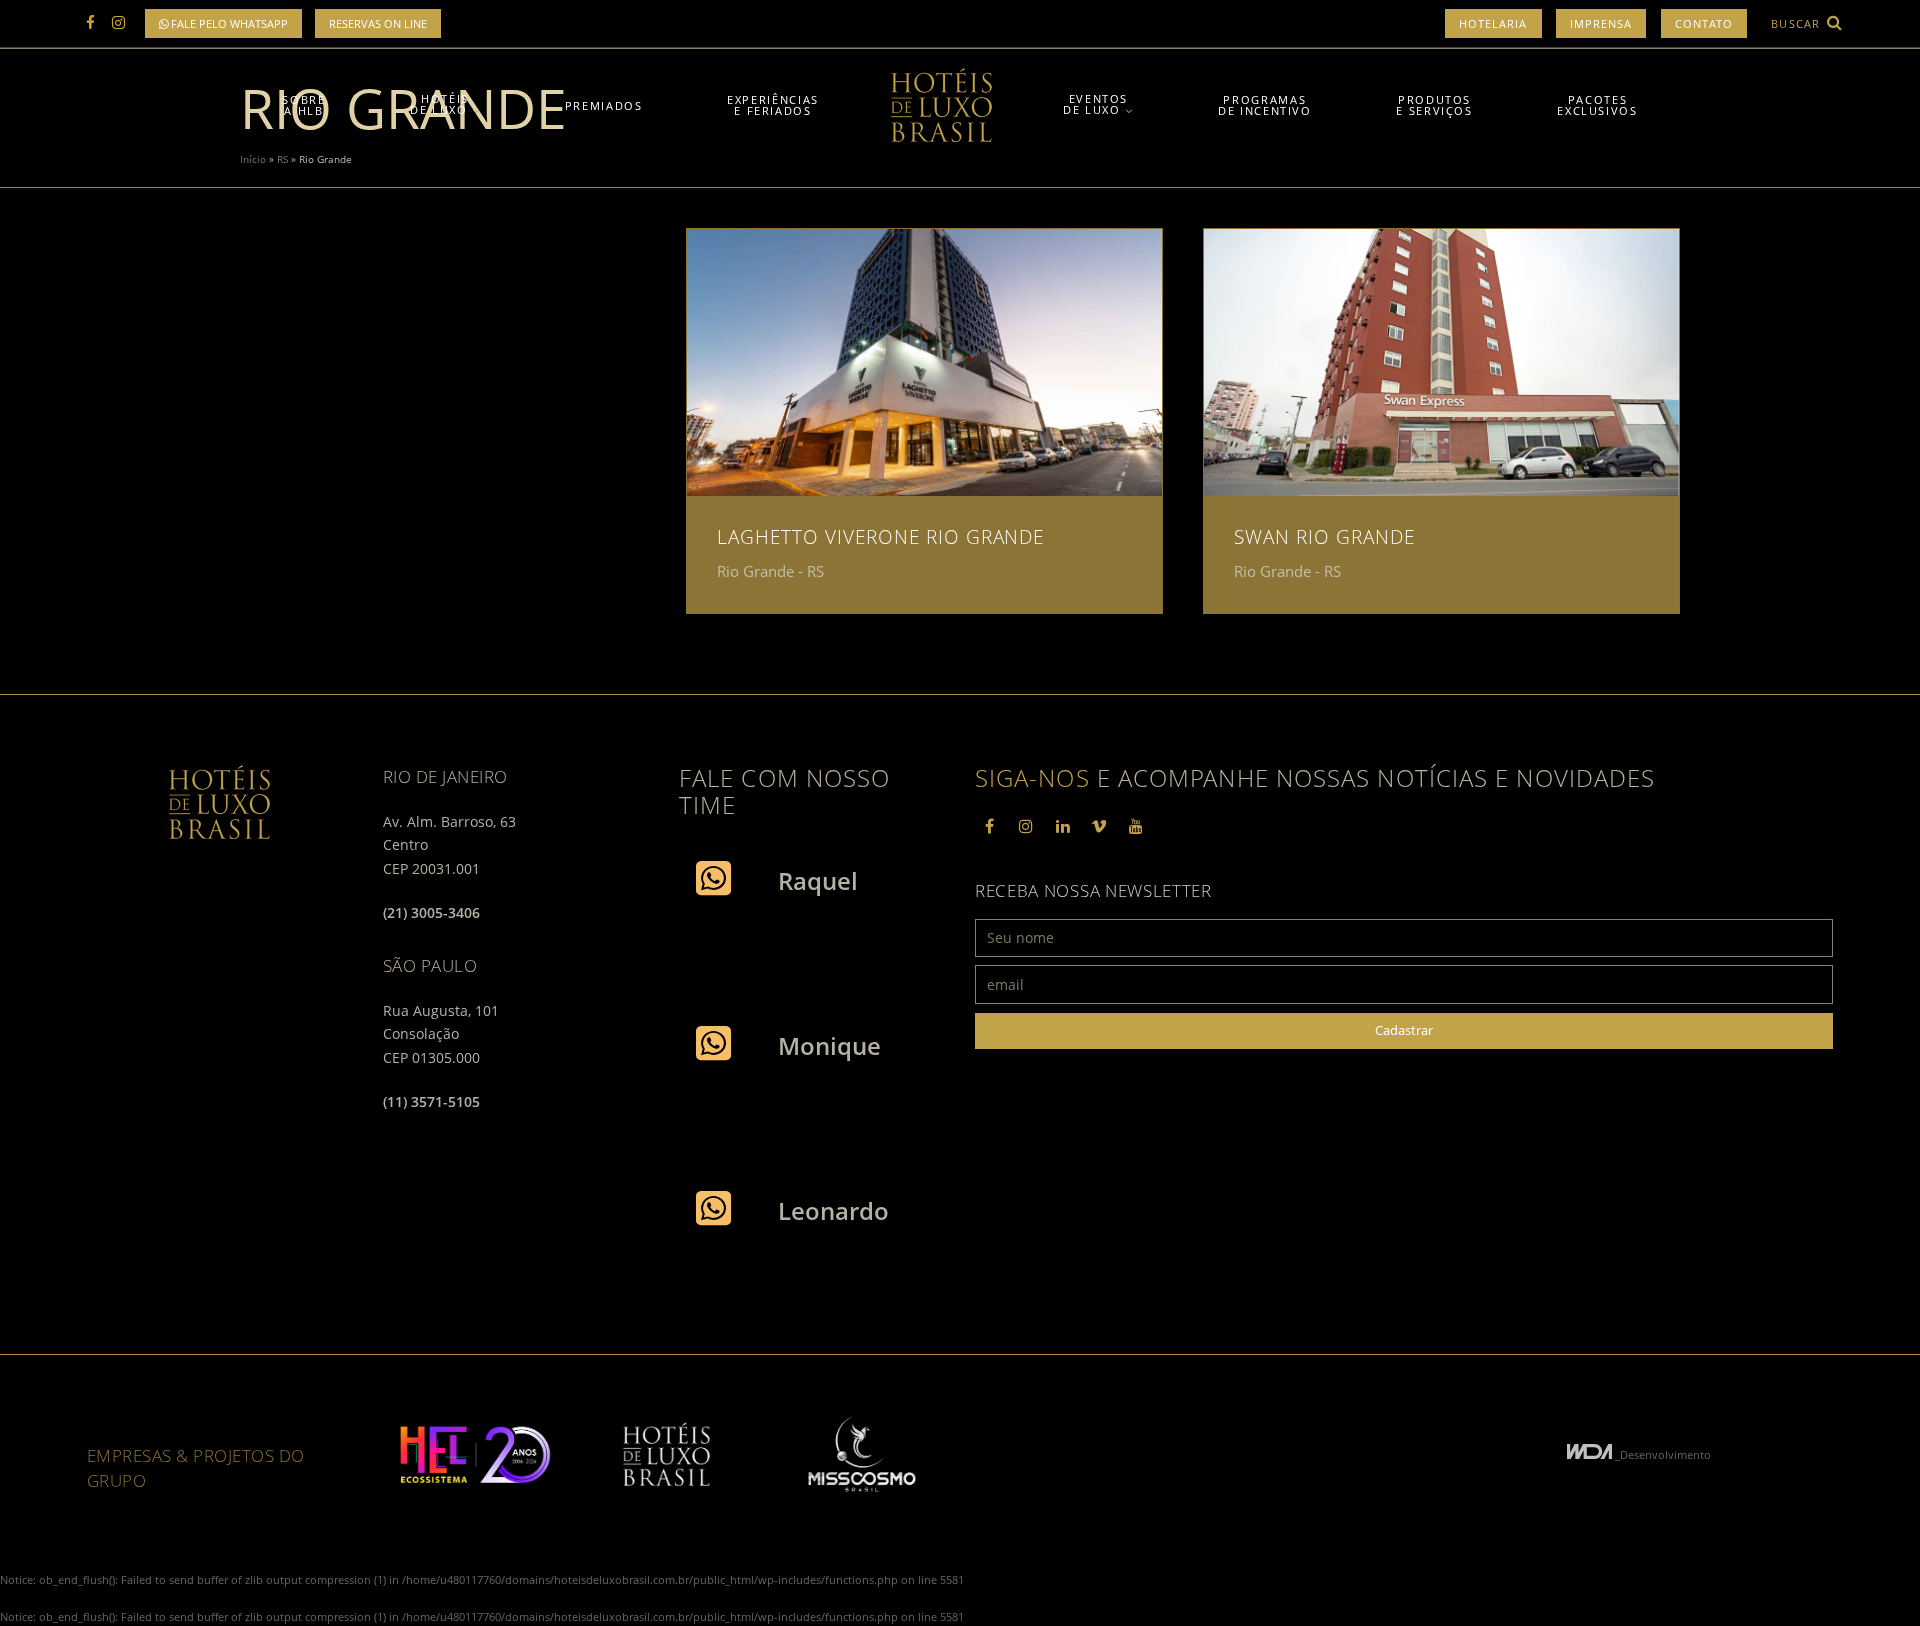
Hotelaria (1493, 23)
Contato (1704, 23)
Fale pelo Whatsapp (228, 23)
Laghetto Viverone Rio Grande (880, 536)
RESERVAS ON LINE (378, 23)
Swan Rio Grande (1324, 536)
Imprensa (1601, 23)
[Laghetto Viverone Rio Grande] (924, 362)
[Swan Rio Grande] (1441, 362)
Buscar (1797, 23)
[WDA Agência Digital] (1591, 1454)
